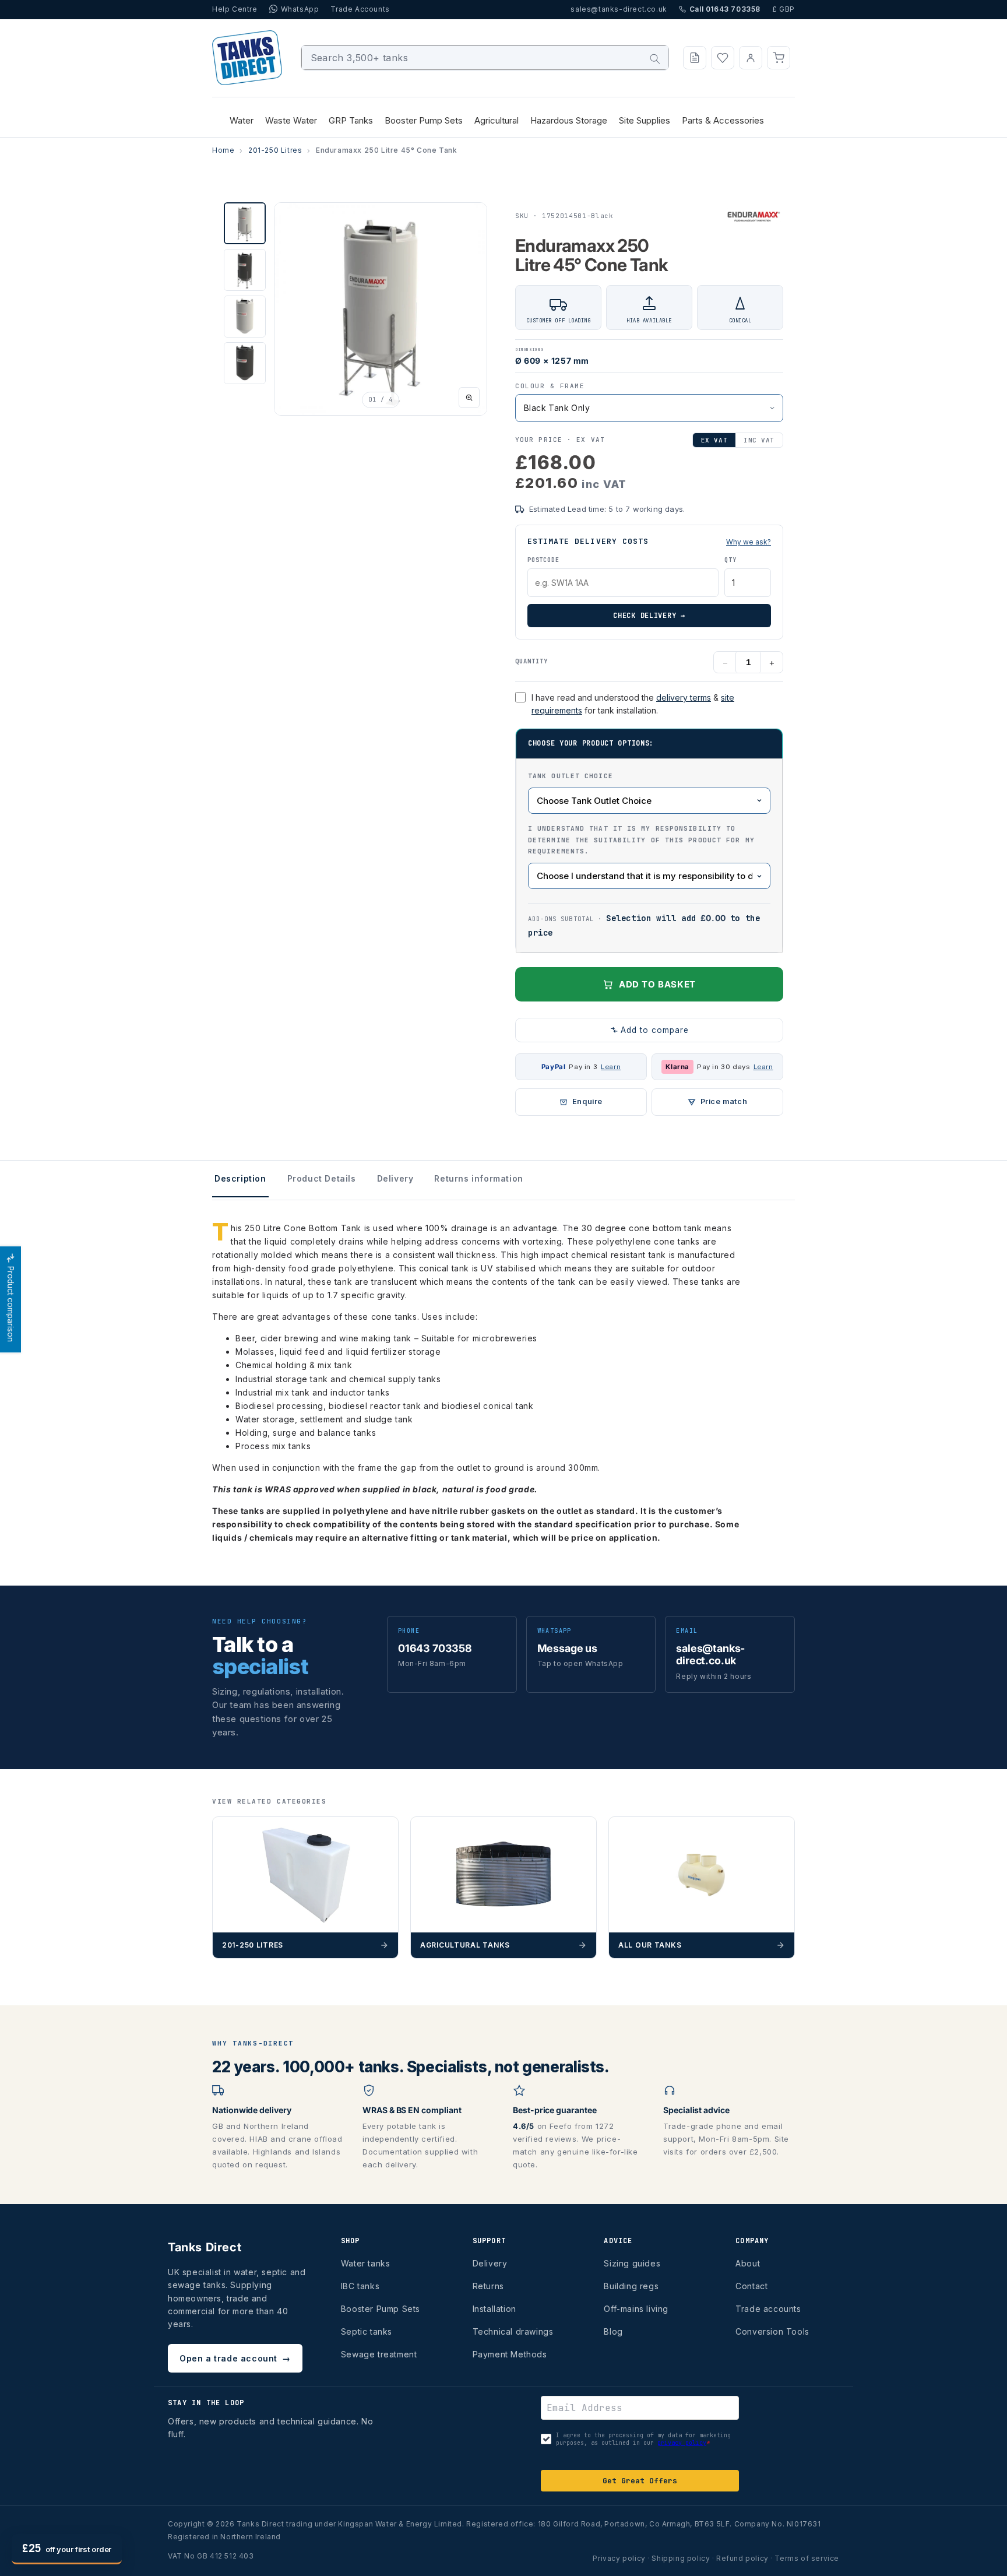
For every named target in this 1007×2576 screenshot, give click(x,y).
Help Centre (235, 9)
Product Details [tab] (322, 1178)
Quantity (531, 661)
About (748, 2263)
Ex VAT (714, 440)
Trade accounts (768, 2309)
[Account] (751, 58)
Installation (494, 2309)
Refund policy (742, 2558)
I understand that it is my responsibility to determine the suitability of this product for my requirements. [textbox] (641, 840)
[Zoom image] (469, 398)
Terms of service (807, 2558)
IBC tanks (360, 2286)
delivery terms (684, 697)
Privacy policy (619, 2558)
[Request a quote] (695, 58)
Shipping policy (681, 2558)
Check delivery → (649, 616)
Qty (730, 560)
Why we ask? (749, 542)
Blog (613, 2331)
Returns (488, 2286)
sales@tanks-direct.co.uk (619, 9)
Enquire (587, 1101)
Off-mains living (636, 2309)
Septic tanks (367, 2331)
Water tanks (366, 2263)
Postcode (543, 560)
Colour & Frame (550, 386)
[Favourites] (723, 58)
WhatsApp (300, 9)
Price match (724, 1101)
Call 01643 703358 (725, 9)
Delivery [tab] (395, 1178)
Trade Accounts (360, 9)
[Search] (655, 59)
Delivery (490, 2263)
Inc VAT (759, 440)
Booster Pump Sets (381, 2309)
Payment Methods (510, 2354)
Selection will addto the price (644, 925)
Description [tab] (240, 1178)
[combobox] (485, 58)
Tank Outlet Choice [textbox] (571, 776)
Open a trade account (235, 2358)
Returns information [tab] (478, 1178)
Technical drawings (513, 2331)
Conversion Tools (772, 2331)
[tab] (245, 223)
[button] (779, 58)
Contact (751, 2286)
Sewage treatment (379, 2354)
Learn (611, 1067)
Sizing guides (632, 2263)
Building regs (631, 2286)
